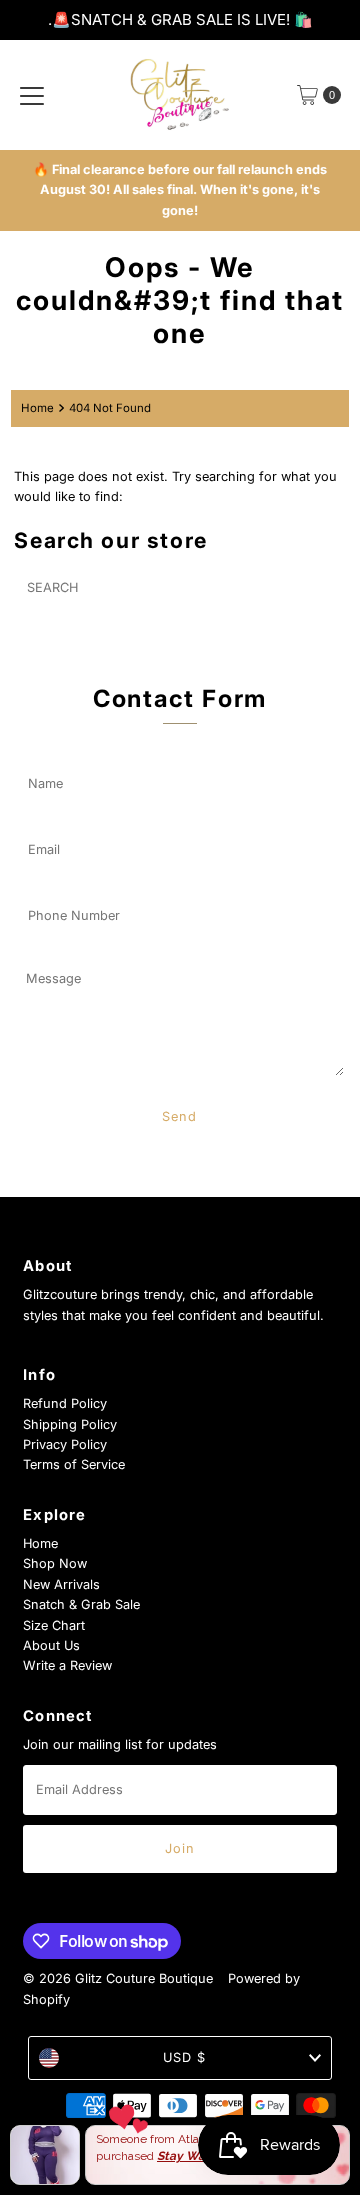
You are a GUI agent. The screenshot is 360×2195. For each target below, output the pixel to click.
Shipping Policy (70, 1424)
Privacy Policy (65, 1444)
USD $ (184, 2057)
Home (37, 408)
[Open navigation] (32, 95)
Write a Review (67, 1665)
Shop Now (55, 1563)
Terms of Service (74, 1464)
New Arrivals (61, 1584)
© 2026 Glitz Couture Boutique (118, 1978)
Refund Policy (65, 1403)
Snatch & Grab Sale (81, 1604)
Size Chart (54, 1625)
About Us (51, 1645)
